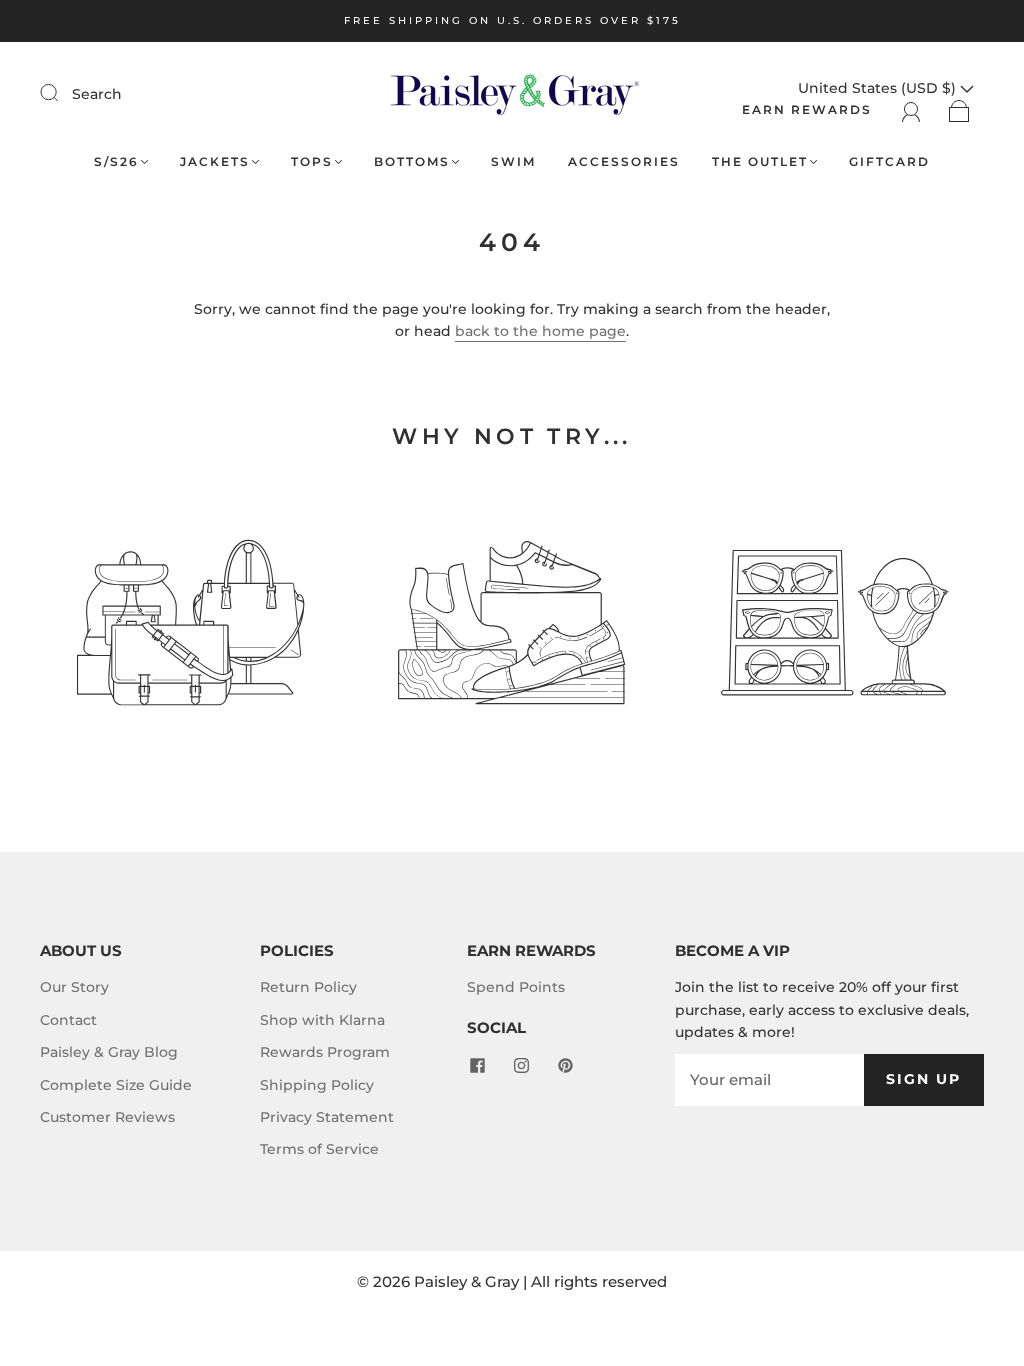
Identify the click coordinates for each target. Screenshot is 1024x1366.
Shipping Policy (317, 1085)
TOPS (312, 161)
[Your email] (769, 1080)
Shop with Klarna (322, 1020)
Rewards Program (325, 1052)
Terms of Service (319, 1149)
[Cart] (959, 110)
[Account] (911, 110)
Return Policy (308, 987)
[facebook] (477, 1066)
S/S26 (116, 161)
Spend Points (516, 987)
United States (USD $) (879, 88)
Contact (68, 1020)
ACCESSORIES (624, 161)
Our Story (74, 987)
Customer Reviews (107, 1117)
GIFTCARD (889, 161)
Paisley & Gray (466, 1281)
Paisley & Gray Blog (109, 1052)
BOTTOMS (412, 161)
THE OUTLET (760, 161)
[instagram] (521, 1066)
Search (97, 94)
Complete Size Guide (116, 1085)
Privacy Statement (327, 1117)
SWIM (513, 161)
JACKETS (215, 161)
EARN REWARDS (807, 109)
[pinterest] (565, 1066)
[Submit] (62, 93)
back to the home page (540, 331)
